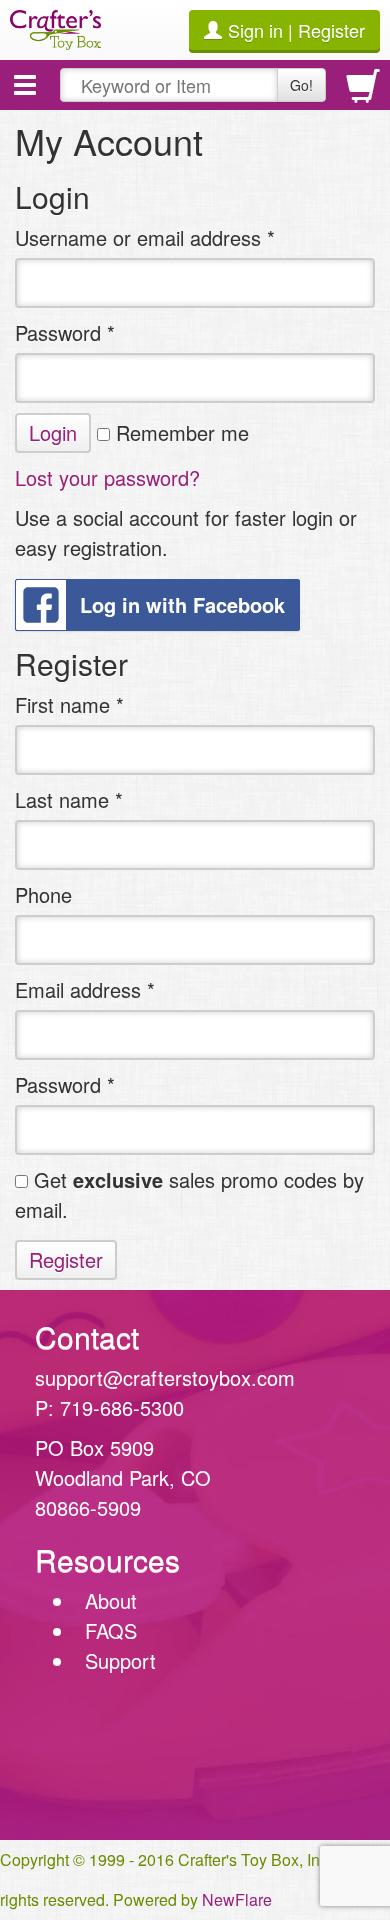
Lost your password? (107, 477)
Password (65, 332)
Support (120, 1660)
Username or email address (145, 237)
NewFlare (237, 1899)
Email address (85, 989)
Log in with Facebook (182, 604)
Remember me (179, 432)
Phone (43, 894)
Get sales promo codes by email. (189, 1194)
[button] (25, 85)
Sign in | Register (296, 30)
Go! (301, 85)
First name (69, 704)
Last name (69, 799)
